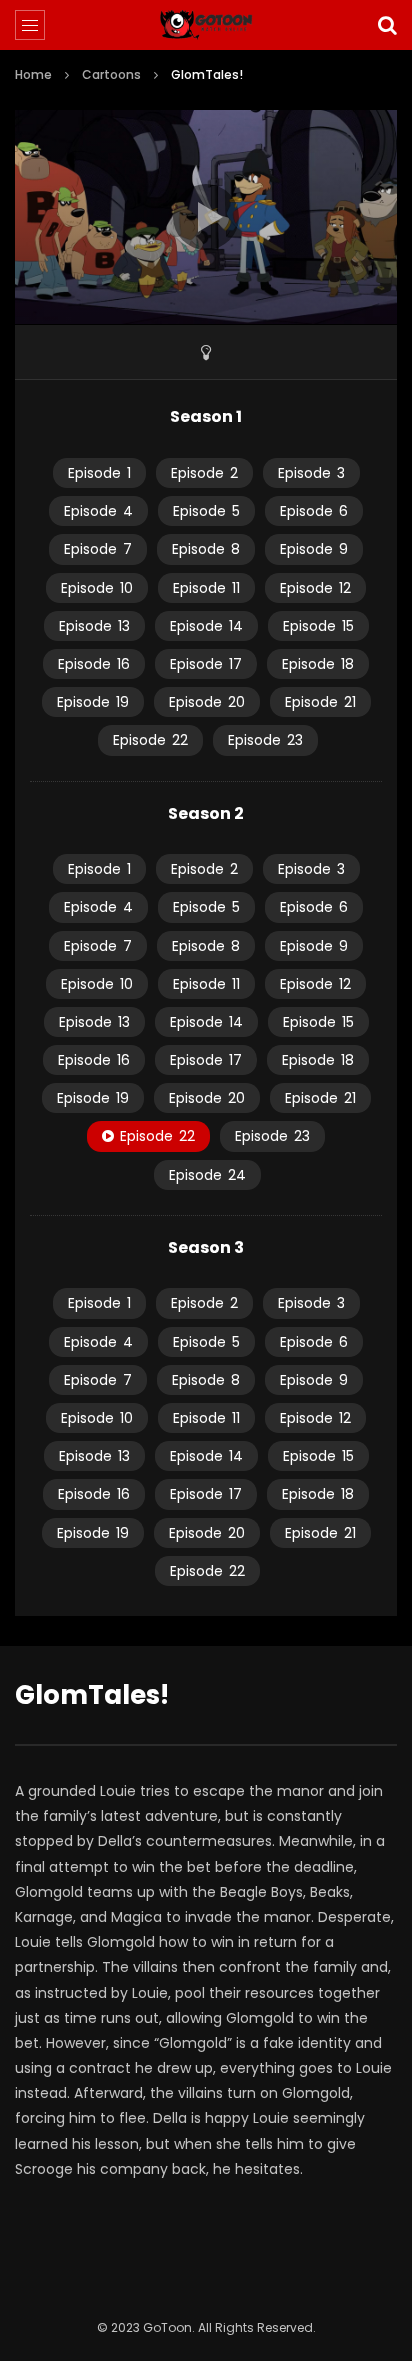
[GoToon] (206, 25)
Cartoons (111, 74)
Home (33, 74)
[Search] (387, 25)
